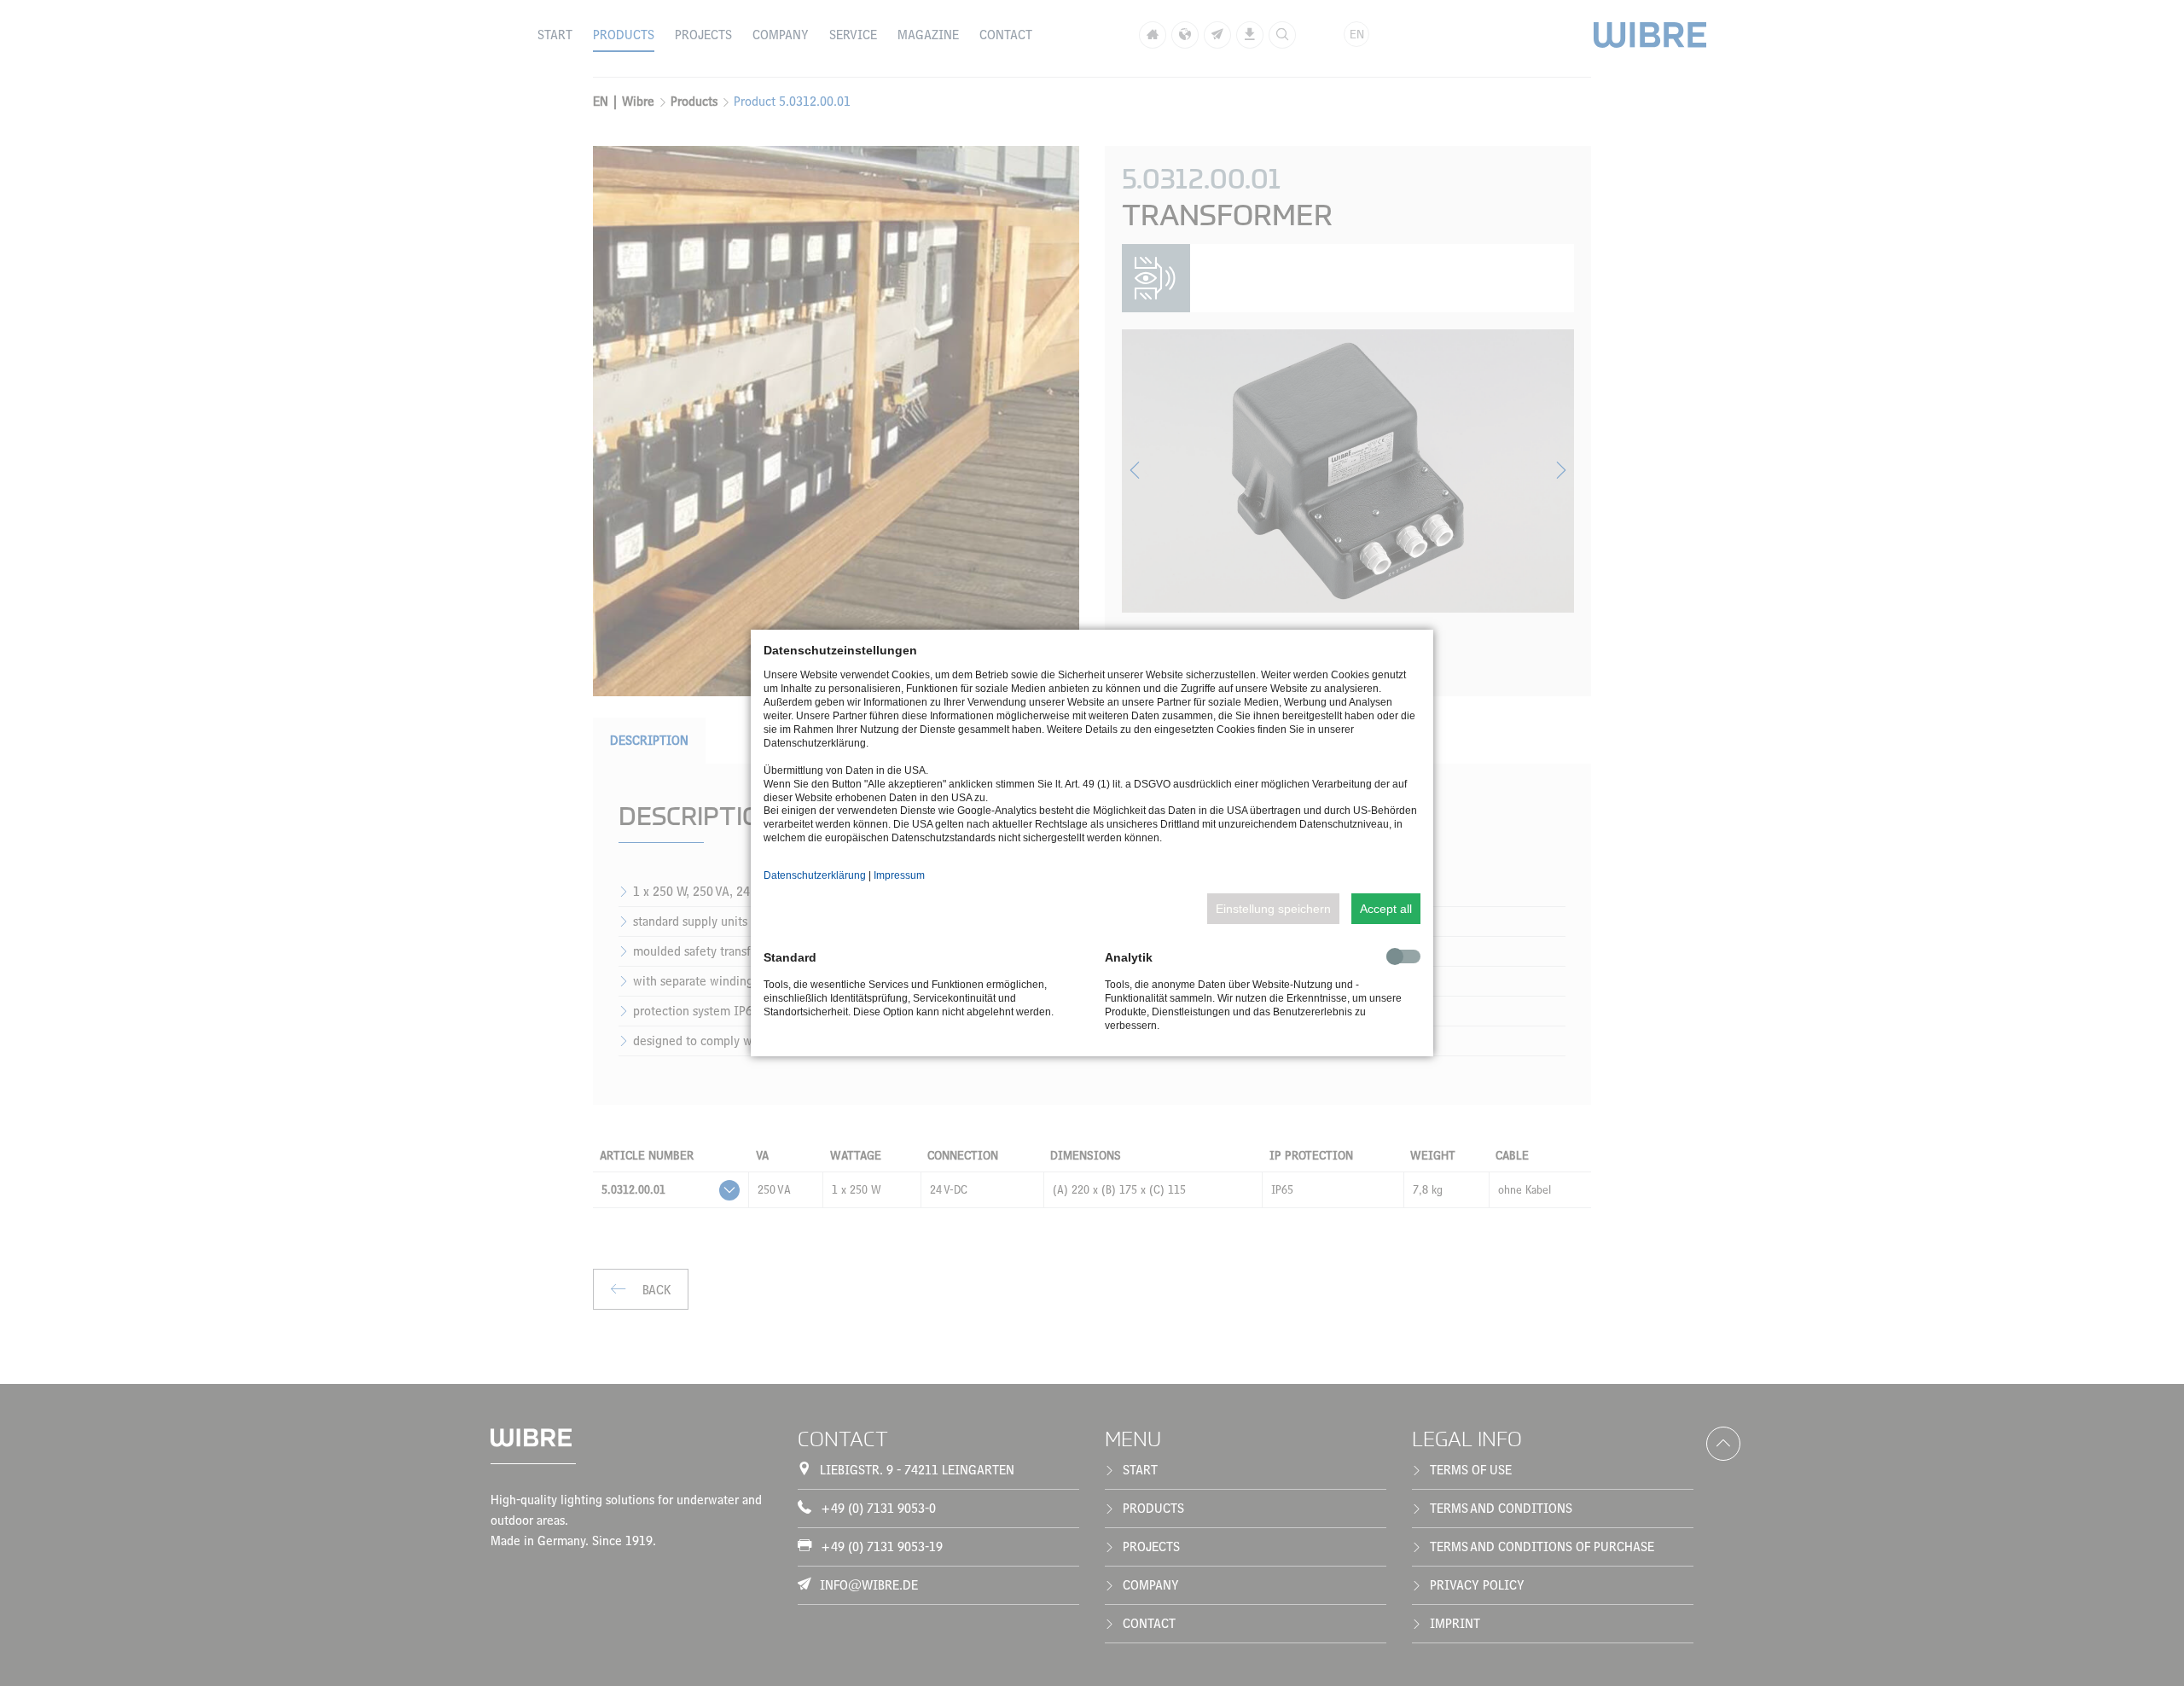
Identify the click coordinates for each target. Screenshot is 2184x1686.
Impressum (899, 875)
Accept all (1386, 909)
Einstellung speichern (1273, 909)
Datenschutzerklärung (815, 875)
